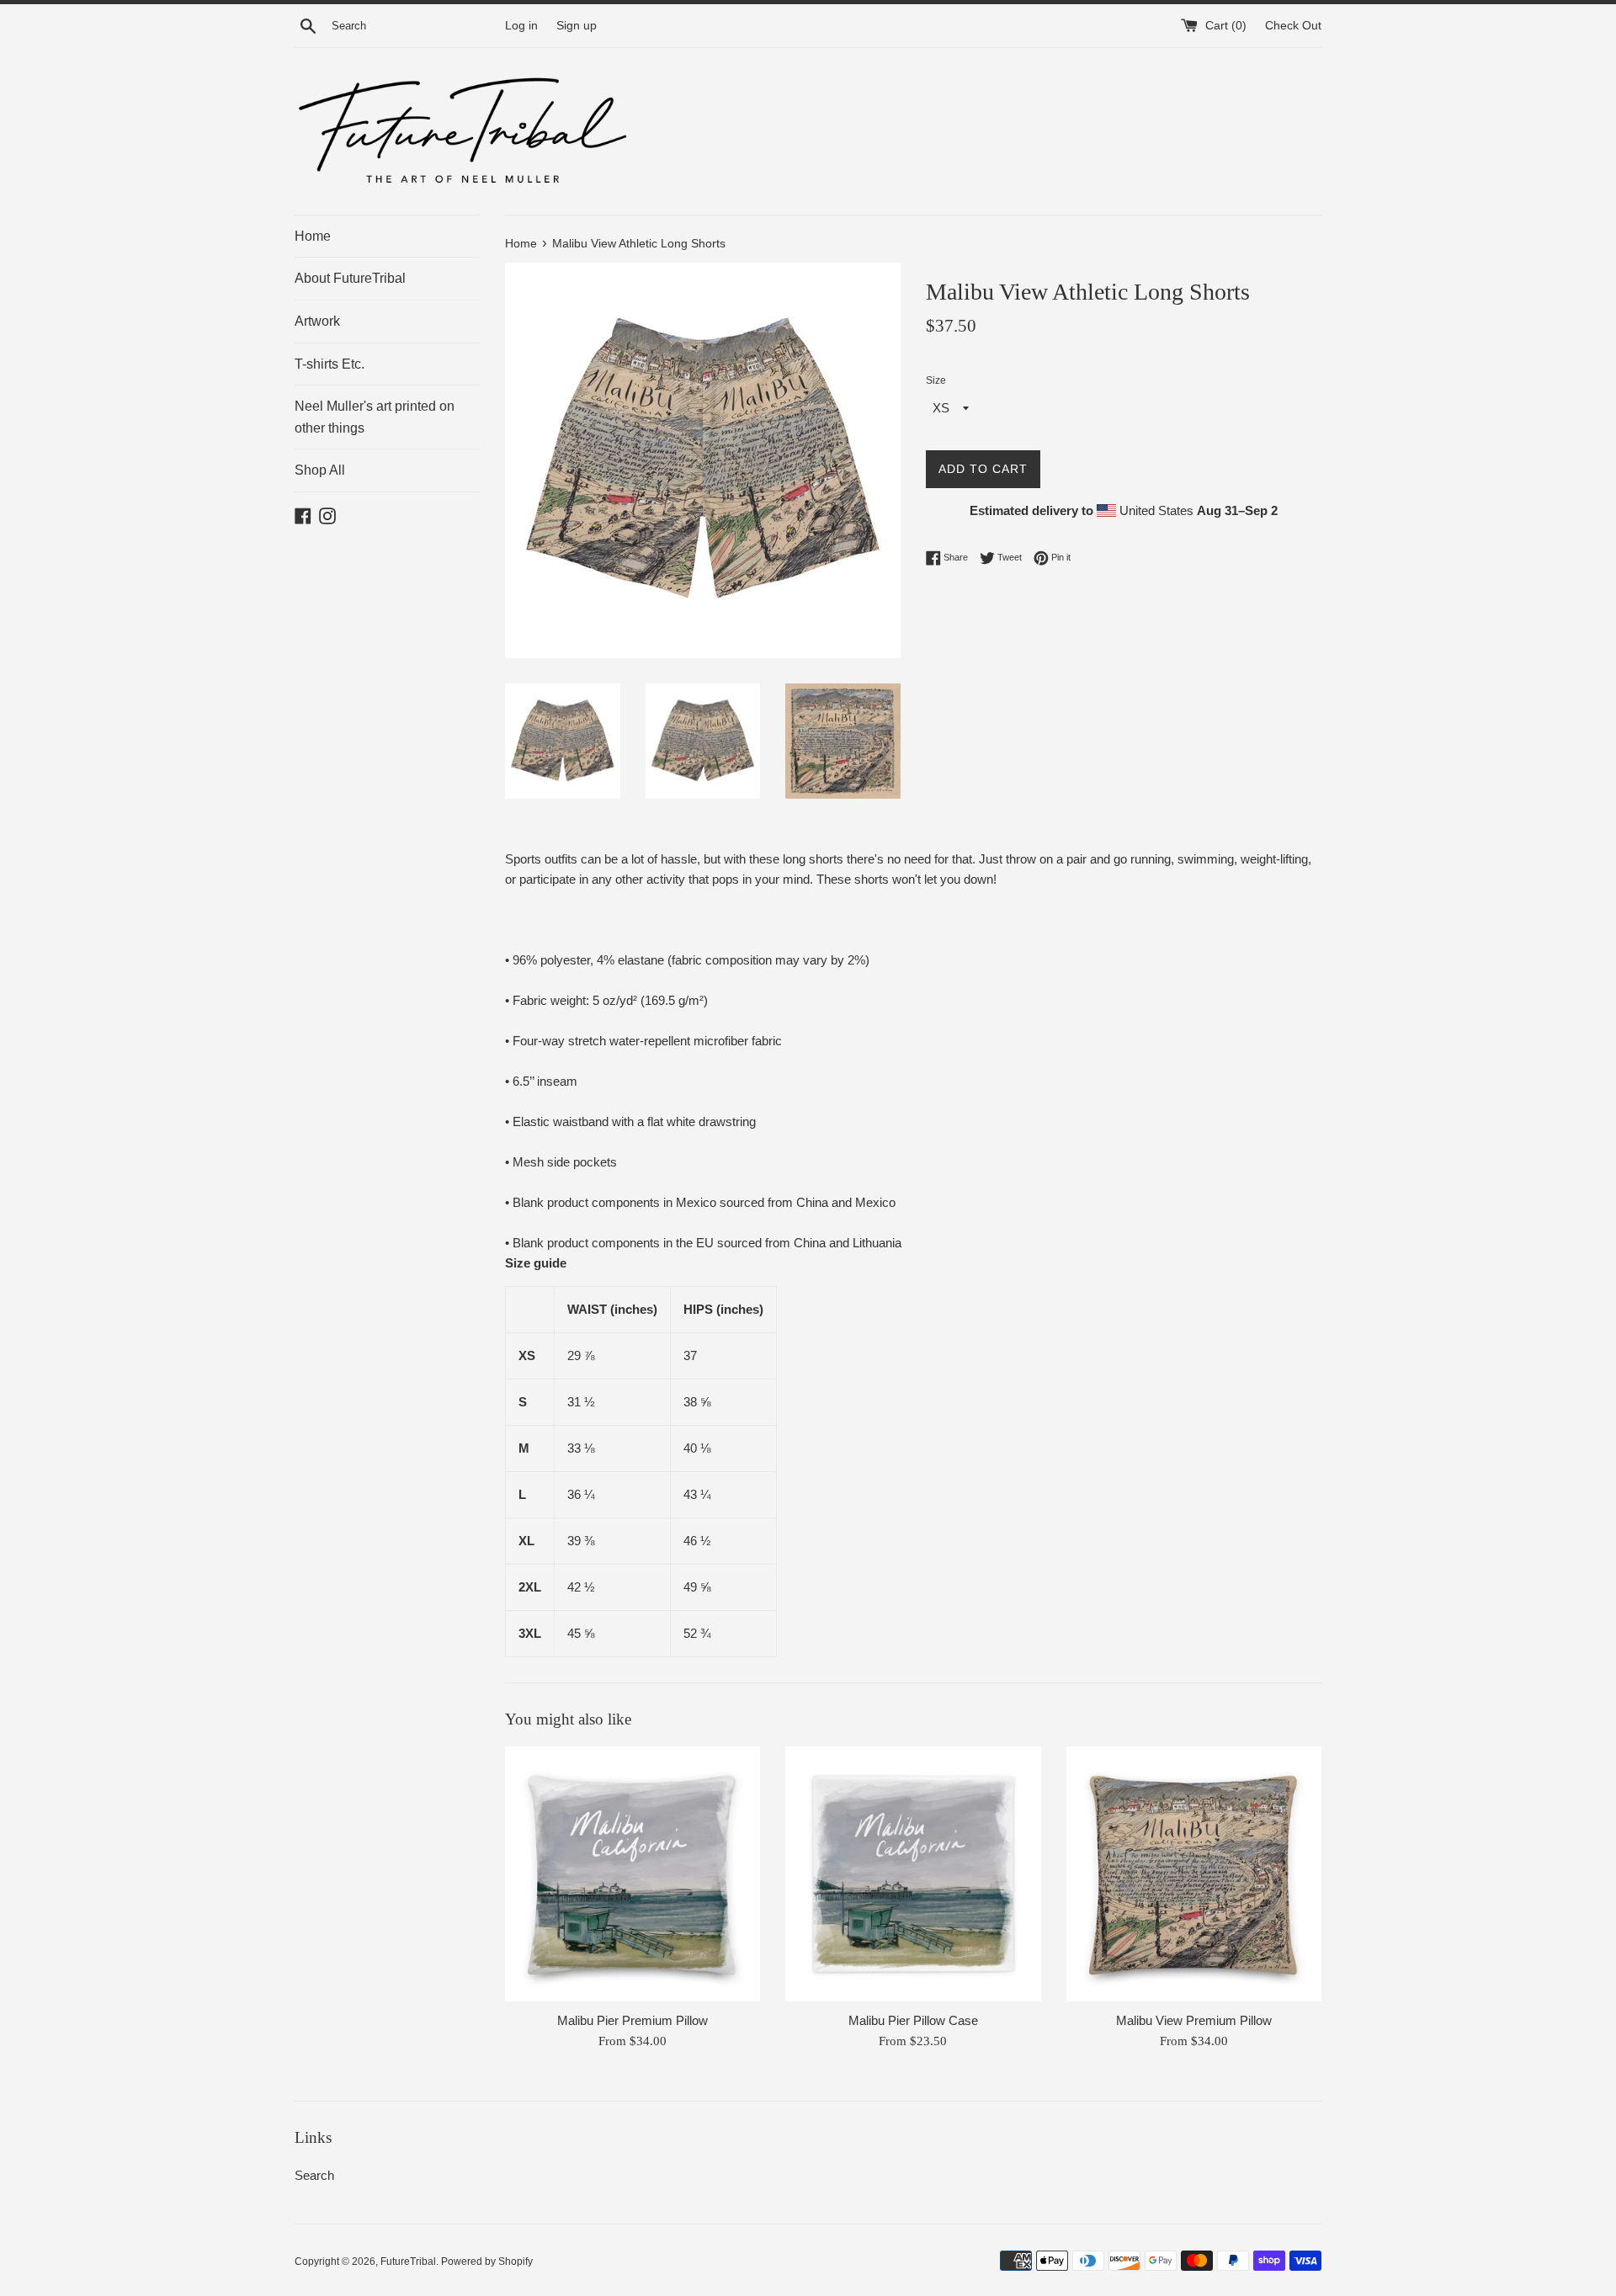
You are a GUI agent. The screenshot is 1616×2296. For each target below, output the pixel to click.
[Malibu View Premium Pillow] (1194, 1874)
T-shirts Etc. (330, 364)
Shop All (320, 470)
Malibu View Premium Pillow (1194, 2020)
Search (314, 2175)
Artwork (317, 321)
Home (313, 236)
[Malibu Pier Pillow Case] (913, 1874)
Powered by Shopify (487, 2261)
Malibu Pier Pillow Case (913, 2020)
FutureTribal (408, 2261)
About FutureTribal (350, 278)
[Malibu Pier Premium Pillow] (633, 1874)
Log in (521, 26)
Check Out (1293, 26)
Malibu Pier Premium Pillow (633, 2020)
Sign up (577, 26)
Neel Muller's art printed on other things (375, 417)
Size (936, 380)
